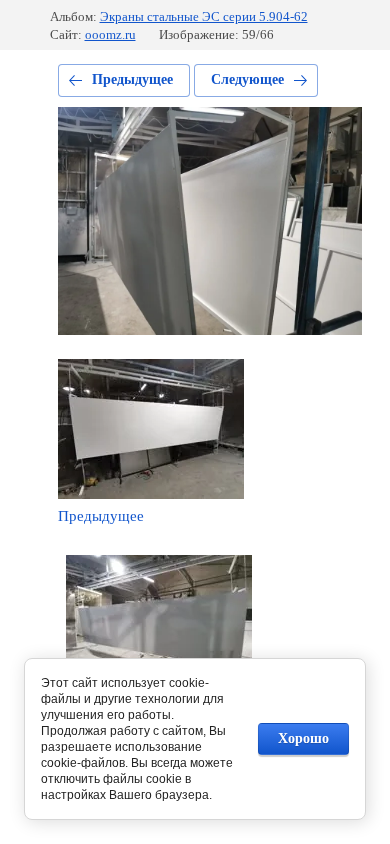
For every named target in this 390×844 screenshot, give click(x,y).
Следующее (247, 79)
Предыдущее (132, 79)
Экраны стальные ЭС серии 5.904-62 (204, 16)
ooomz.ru (110, 34)
